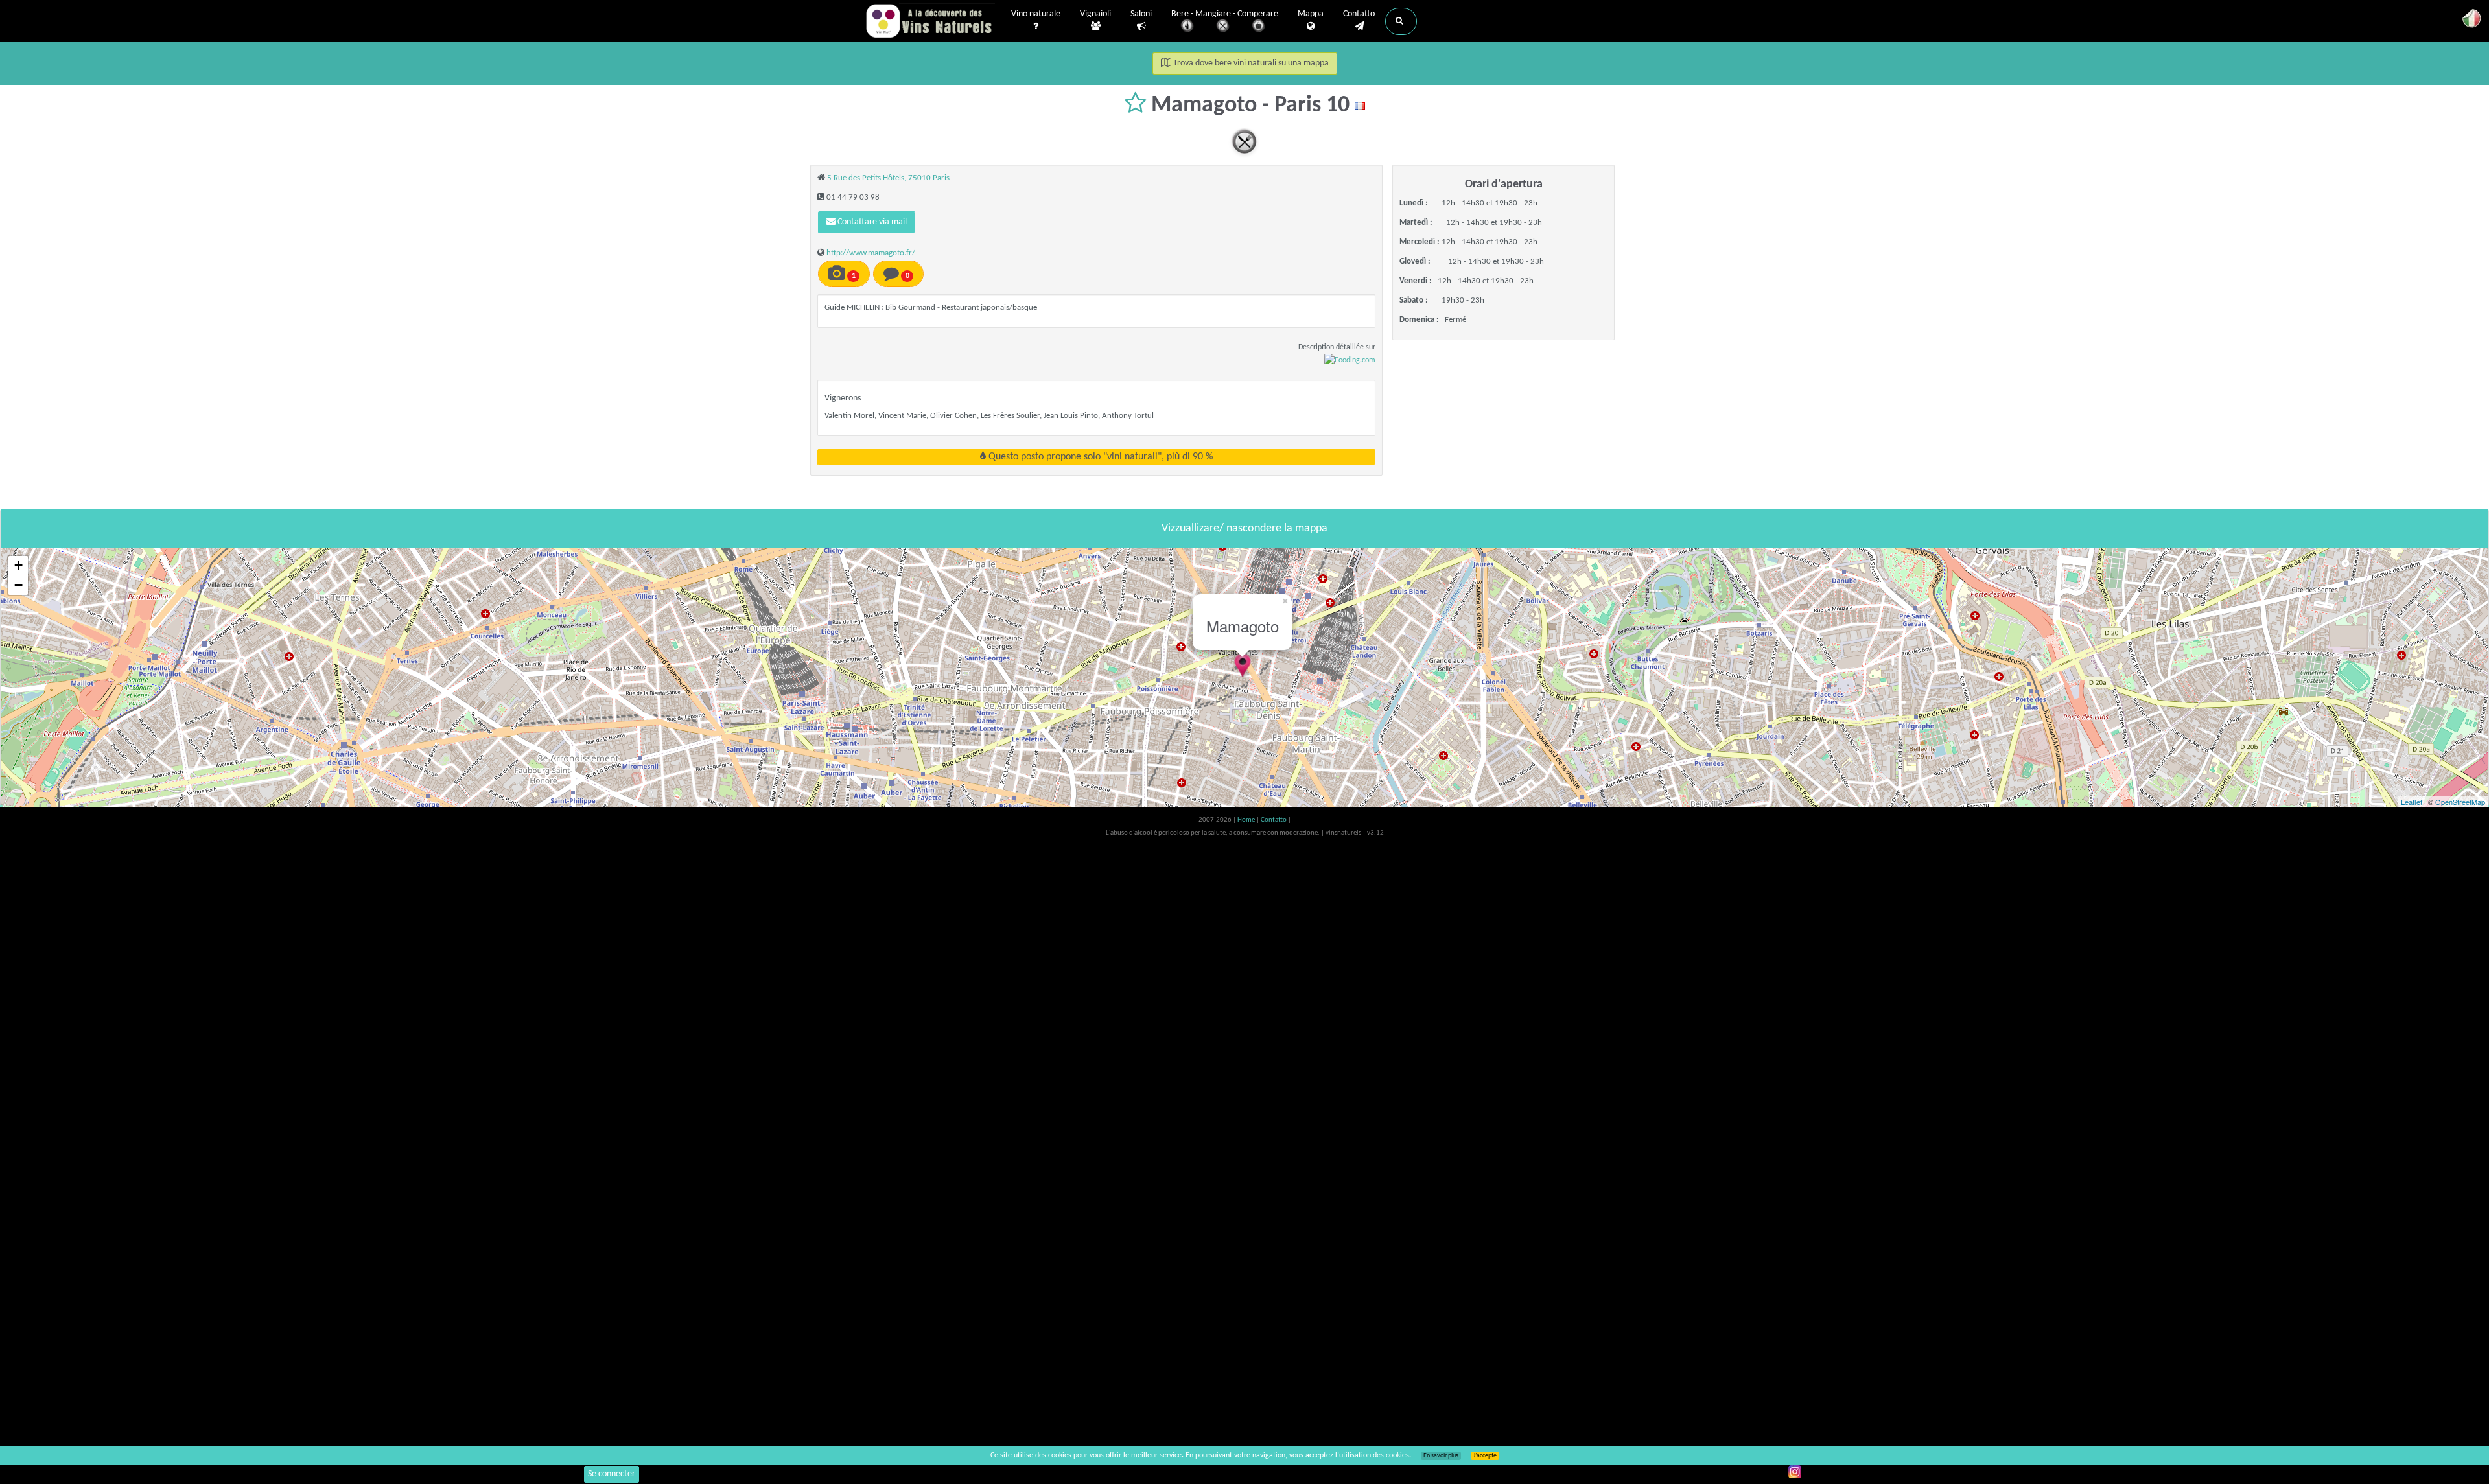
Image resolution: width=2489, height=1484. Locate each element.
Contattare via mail (871, 222)
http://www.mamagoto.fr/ (871, 253)
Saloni (1141, 14)
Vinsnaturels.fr (930, 21)
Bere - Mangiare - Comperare (1225, 14)
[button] (1401, 21)
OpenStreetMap (2460, 802)
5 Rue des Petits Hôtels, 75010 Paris (888, 178)
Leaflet (2412, 802)
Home (1247, 820)
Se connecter (612, 1474)
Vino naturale (1036, 14)
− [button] (18, 585)
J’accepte (1485, 1456)
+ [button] (18, 565)
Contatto (1359, 14)
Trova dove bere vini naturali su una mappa (1250, 63)
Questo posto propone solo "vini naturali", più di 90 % (1099, 457)
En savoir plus (1441, 1456)
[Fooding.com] (1350, 360)
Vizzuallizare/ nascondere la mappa (1244, 528)
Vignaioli (1095, 14)
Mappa (1311, 14)
